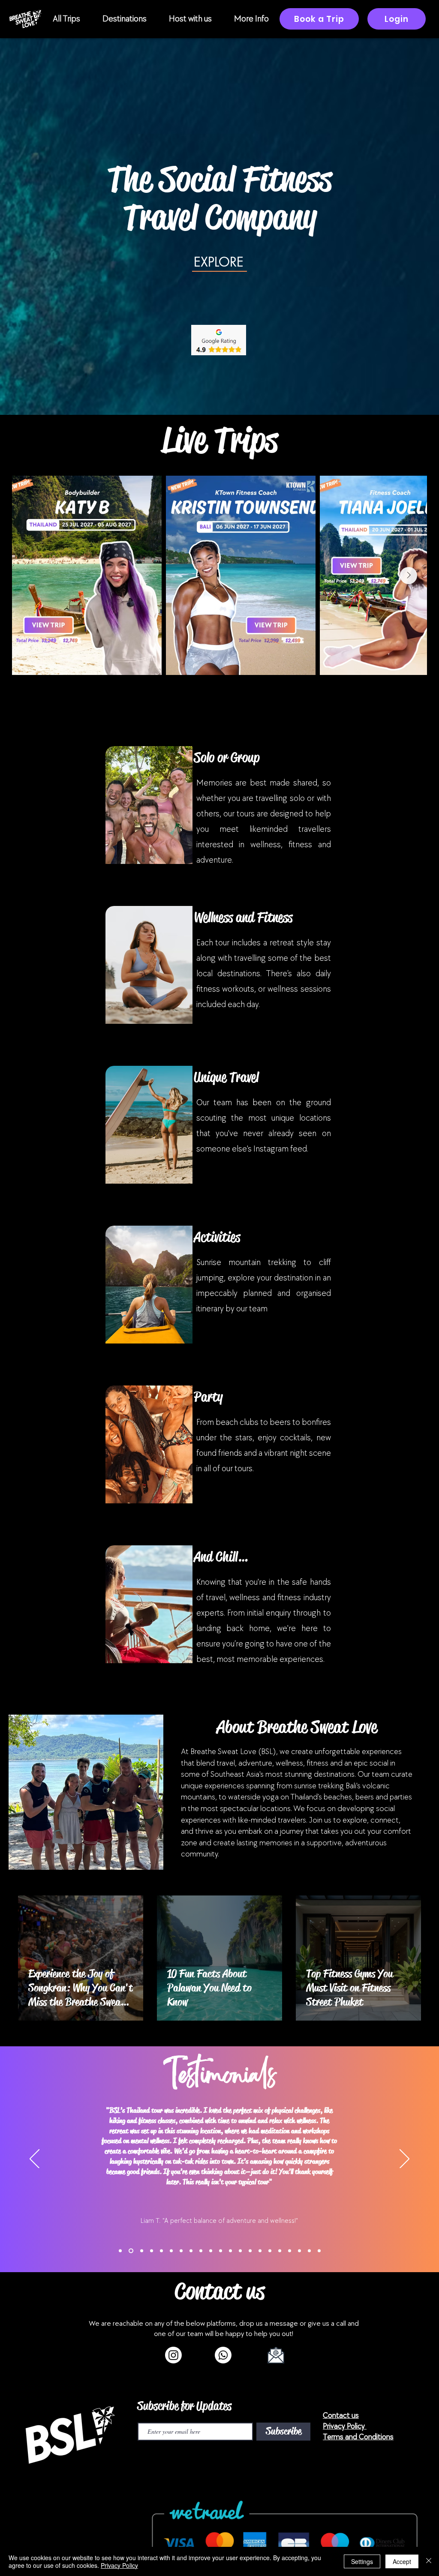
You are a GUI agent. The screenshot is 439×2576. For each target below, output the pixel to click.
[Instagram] (173, 2355)
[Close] (429, 2561)
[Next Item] (409, 576)
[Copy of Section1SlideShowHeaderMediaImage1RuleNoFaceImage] (131, 2251)
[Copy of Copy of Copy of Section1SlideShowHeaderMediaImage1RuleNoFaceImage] (161, 2251)
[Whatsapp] (223, 2355)
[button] (66, 19)
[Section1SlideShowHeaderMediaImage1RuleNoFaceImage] (120, 2251)
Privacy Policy (119, 2565)
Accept (402, 2561)
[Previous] (35, 2159)
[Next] (404, 2159)
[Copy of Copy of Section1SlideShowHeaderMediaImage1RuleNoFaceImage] (152, 2251)
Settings (362, 2561)
